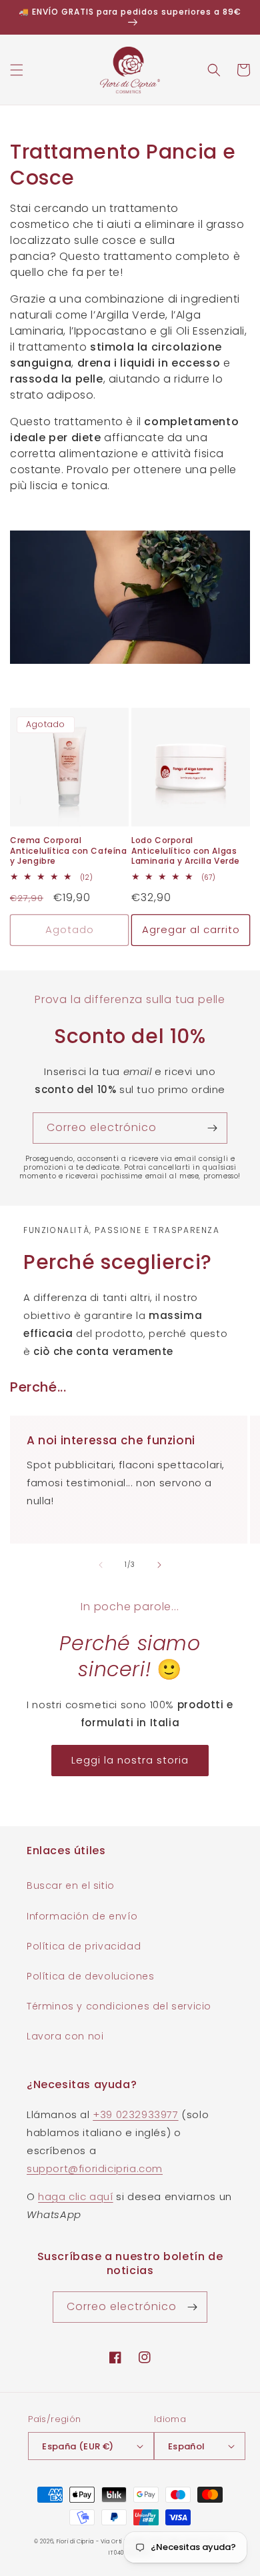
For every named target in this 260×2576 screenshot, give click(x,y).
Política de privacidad (84, 1946)
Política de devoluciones (90, 1976)
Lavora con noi (65, 2036)
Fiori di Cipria (75, 2541)
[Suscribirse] (212, 1128)
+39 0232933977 (135, 2114)
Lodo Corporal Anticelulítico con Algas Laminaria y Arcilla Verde (186, 851)
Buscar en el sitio (71, 1886)
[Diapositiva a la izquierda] (101, 1565)
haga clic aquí (75, 2196)
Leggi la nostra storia (130, 1760)
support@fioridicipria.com (95, 2168)
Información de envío (82, 1916)
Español (187, 2446)
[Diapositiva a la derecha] (159, 1565)
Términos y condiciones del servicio (119, 2006)
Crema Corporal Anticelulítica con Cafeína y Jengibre (69, 851)
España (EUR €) (78, 2446)
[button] (17, 70)
